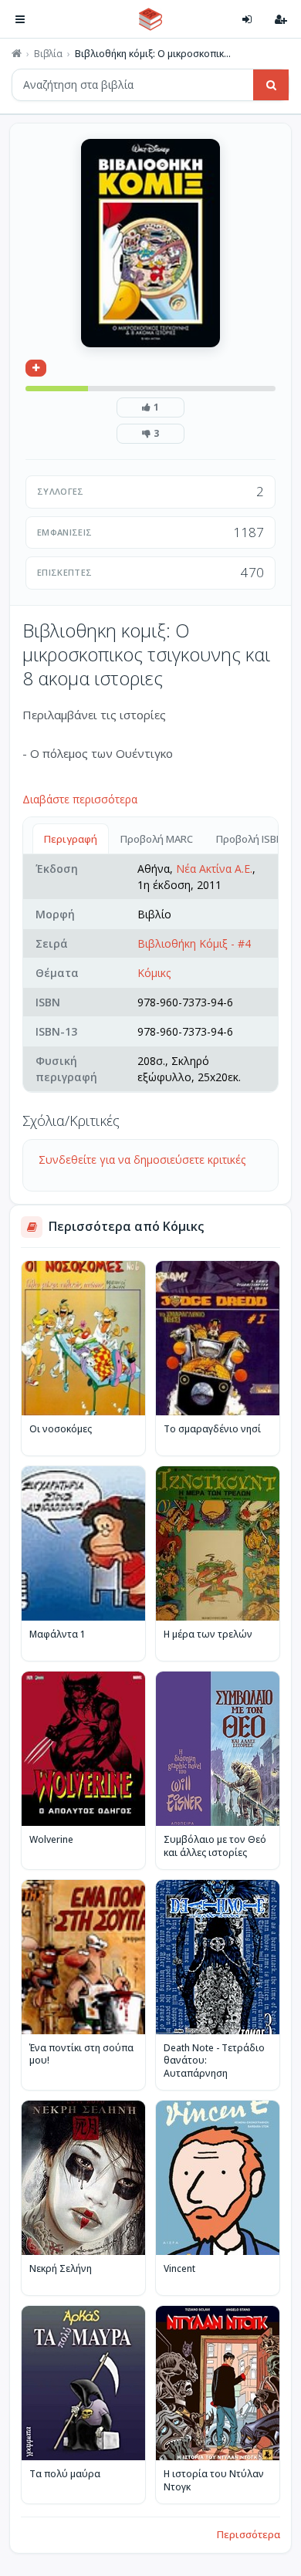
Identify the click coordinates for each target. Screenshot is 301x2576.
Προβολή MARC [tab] (157, 839)
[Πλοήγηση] (20, 19)
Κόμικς (154, 973)
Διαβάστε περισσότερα (80, 799)
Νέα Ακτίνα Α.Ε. (214, 869)
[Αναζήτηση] (271, 85)
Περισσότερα (249, 2534)
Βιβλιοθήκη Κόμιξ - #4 (194, 943)
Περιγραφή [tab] (71, 839)
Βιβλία (48, 54)
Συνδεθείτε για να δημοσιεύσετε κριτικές (142, 1160)
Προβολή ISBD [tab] (250, 839)
